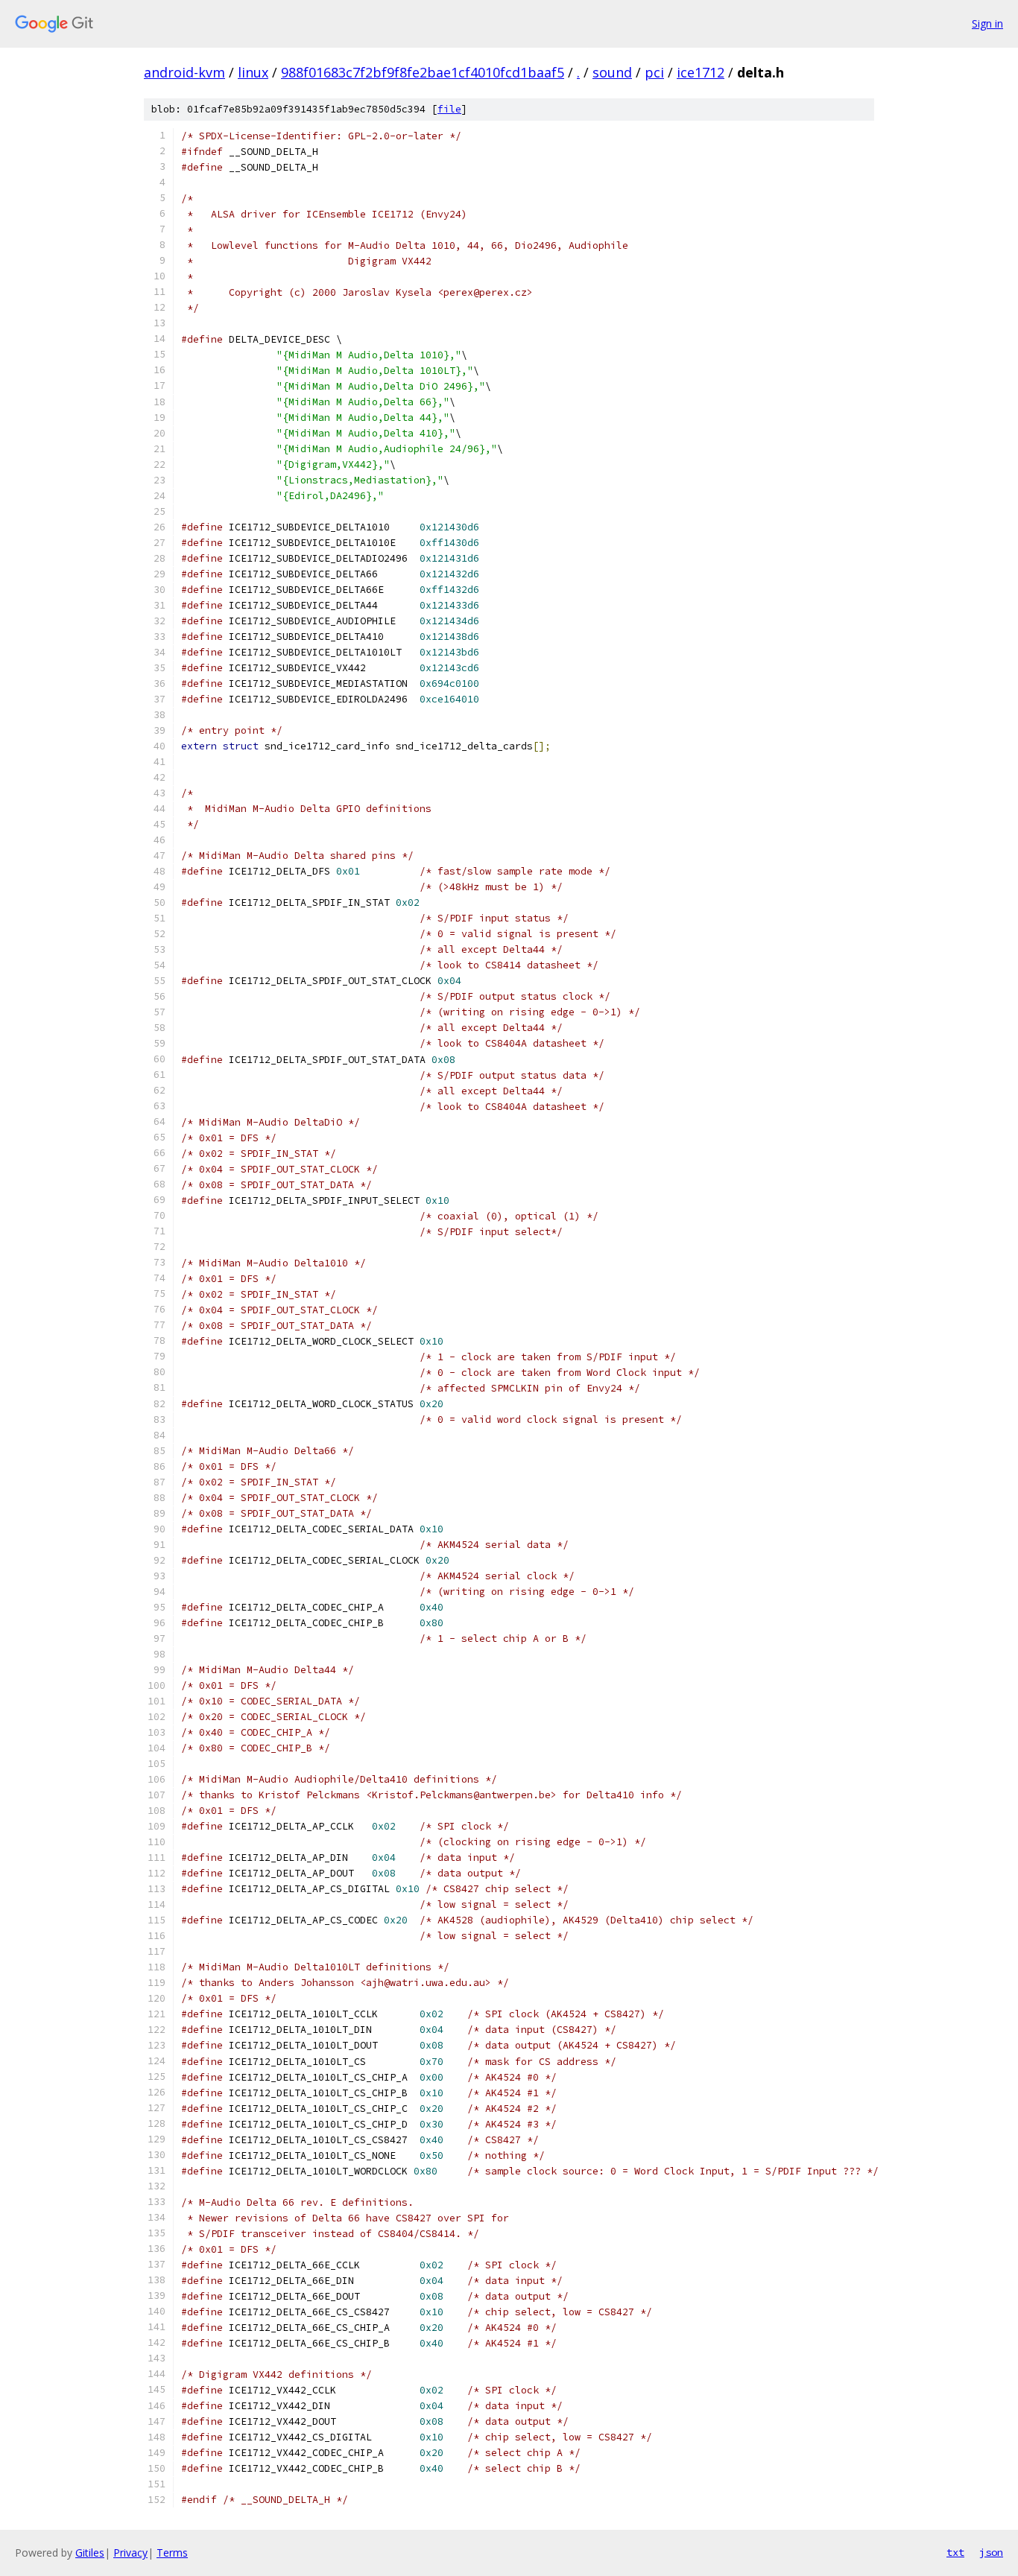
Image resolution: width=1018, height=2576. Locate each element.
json (991, 2552)
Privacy (130, 2553)
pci (654, 72)
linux (253, 72)
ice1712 (701, 72)
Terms (172, 2553)
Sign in (987, 23)
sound (612, 72)
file (449, 109)
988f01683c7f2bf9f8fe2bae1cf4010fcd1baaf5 (423, 72)
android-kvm (184, 72)
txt (955, 2552)
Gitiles (90, 2553)
